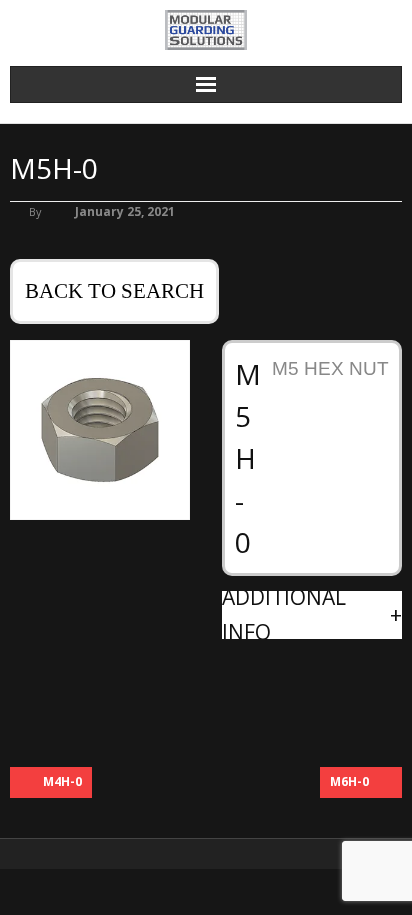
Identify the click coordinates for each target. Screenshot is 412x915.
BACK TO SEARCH (114, 291)
